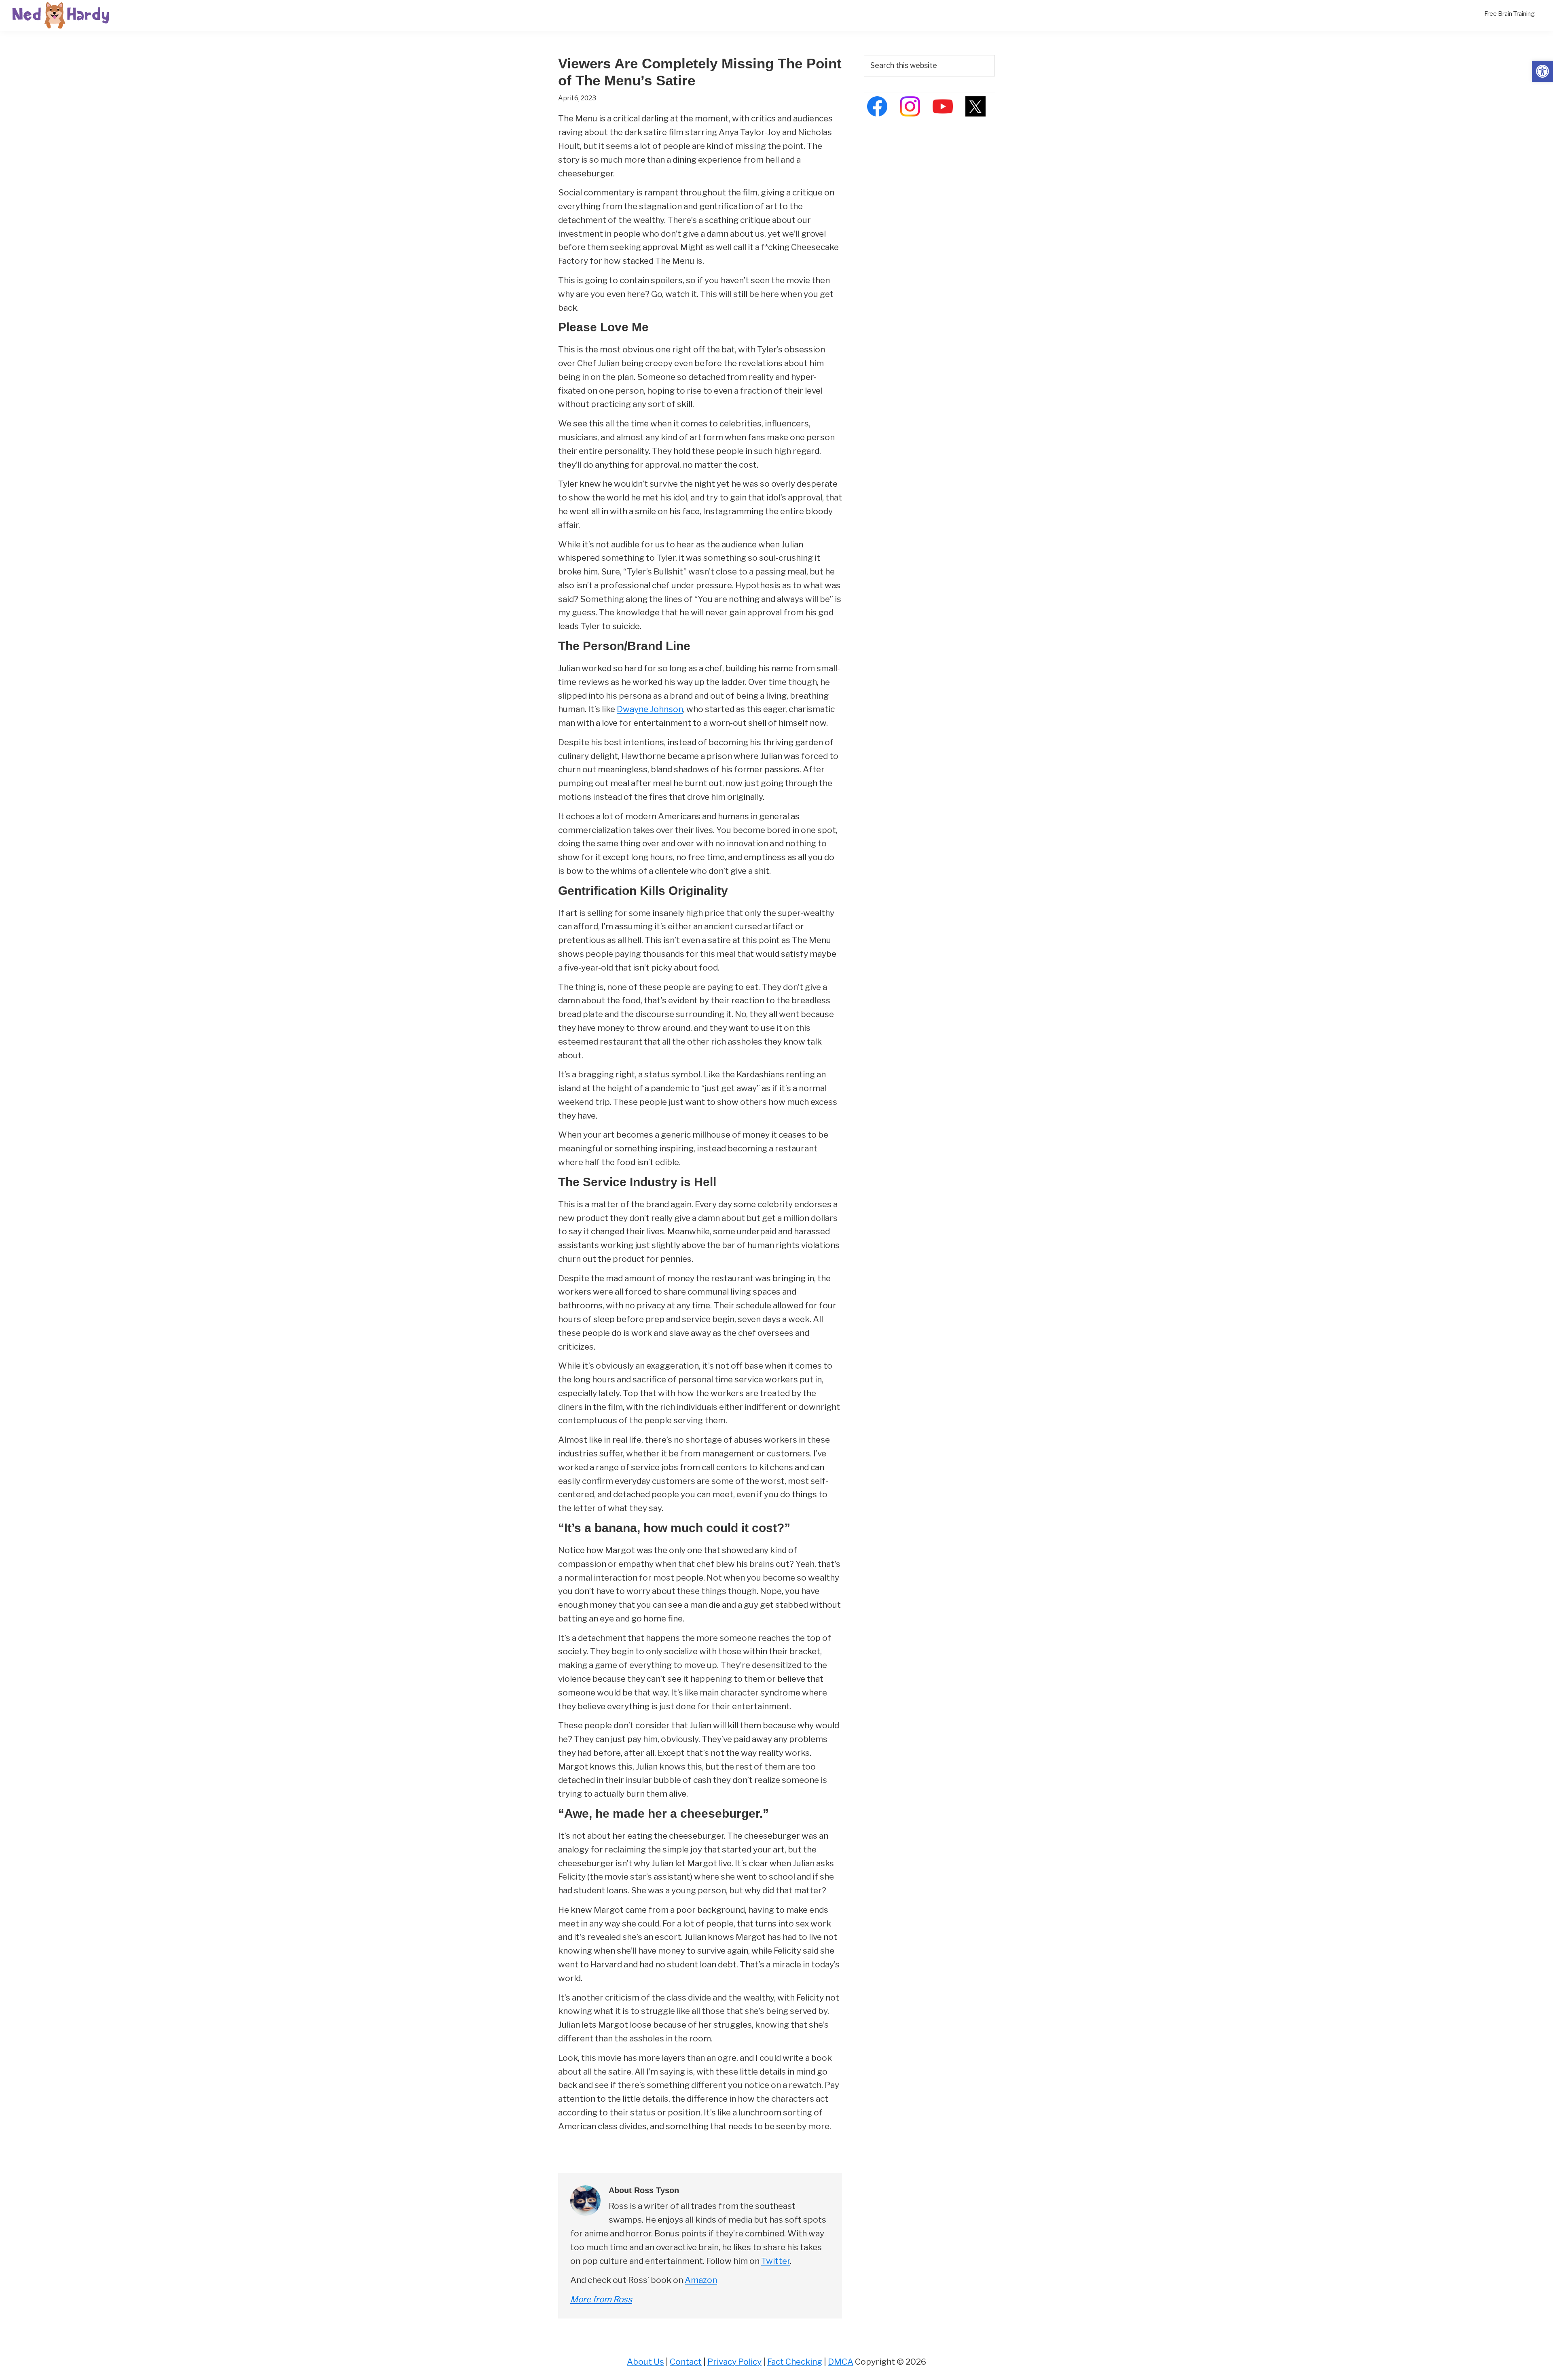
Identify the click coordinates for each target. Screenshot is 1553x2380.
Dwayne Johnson (650, 709)
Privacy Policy (734, 2362)
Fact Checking (795, 2362)
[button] (1542, 71)
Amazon (701, 2280)
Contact (686, 2362)
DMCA (841, 2362)
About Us (645, 2362)
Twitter (775, 2261)
